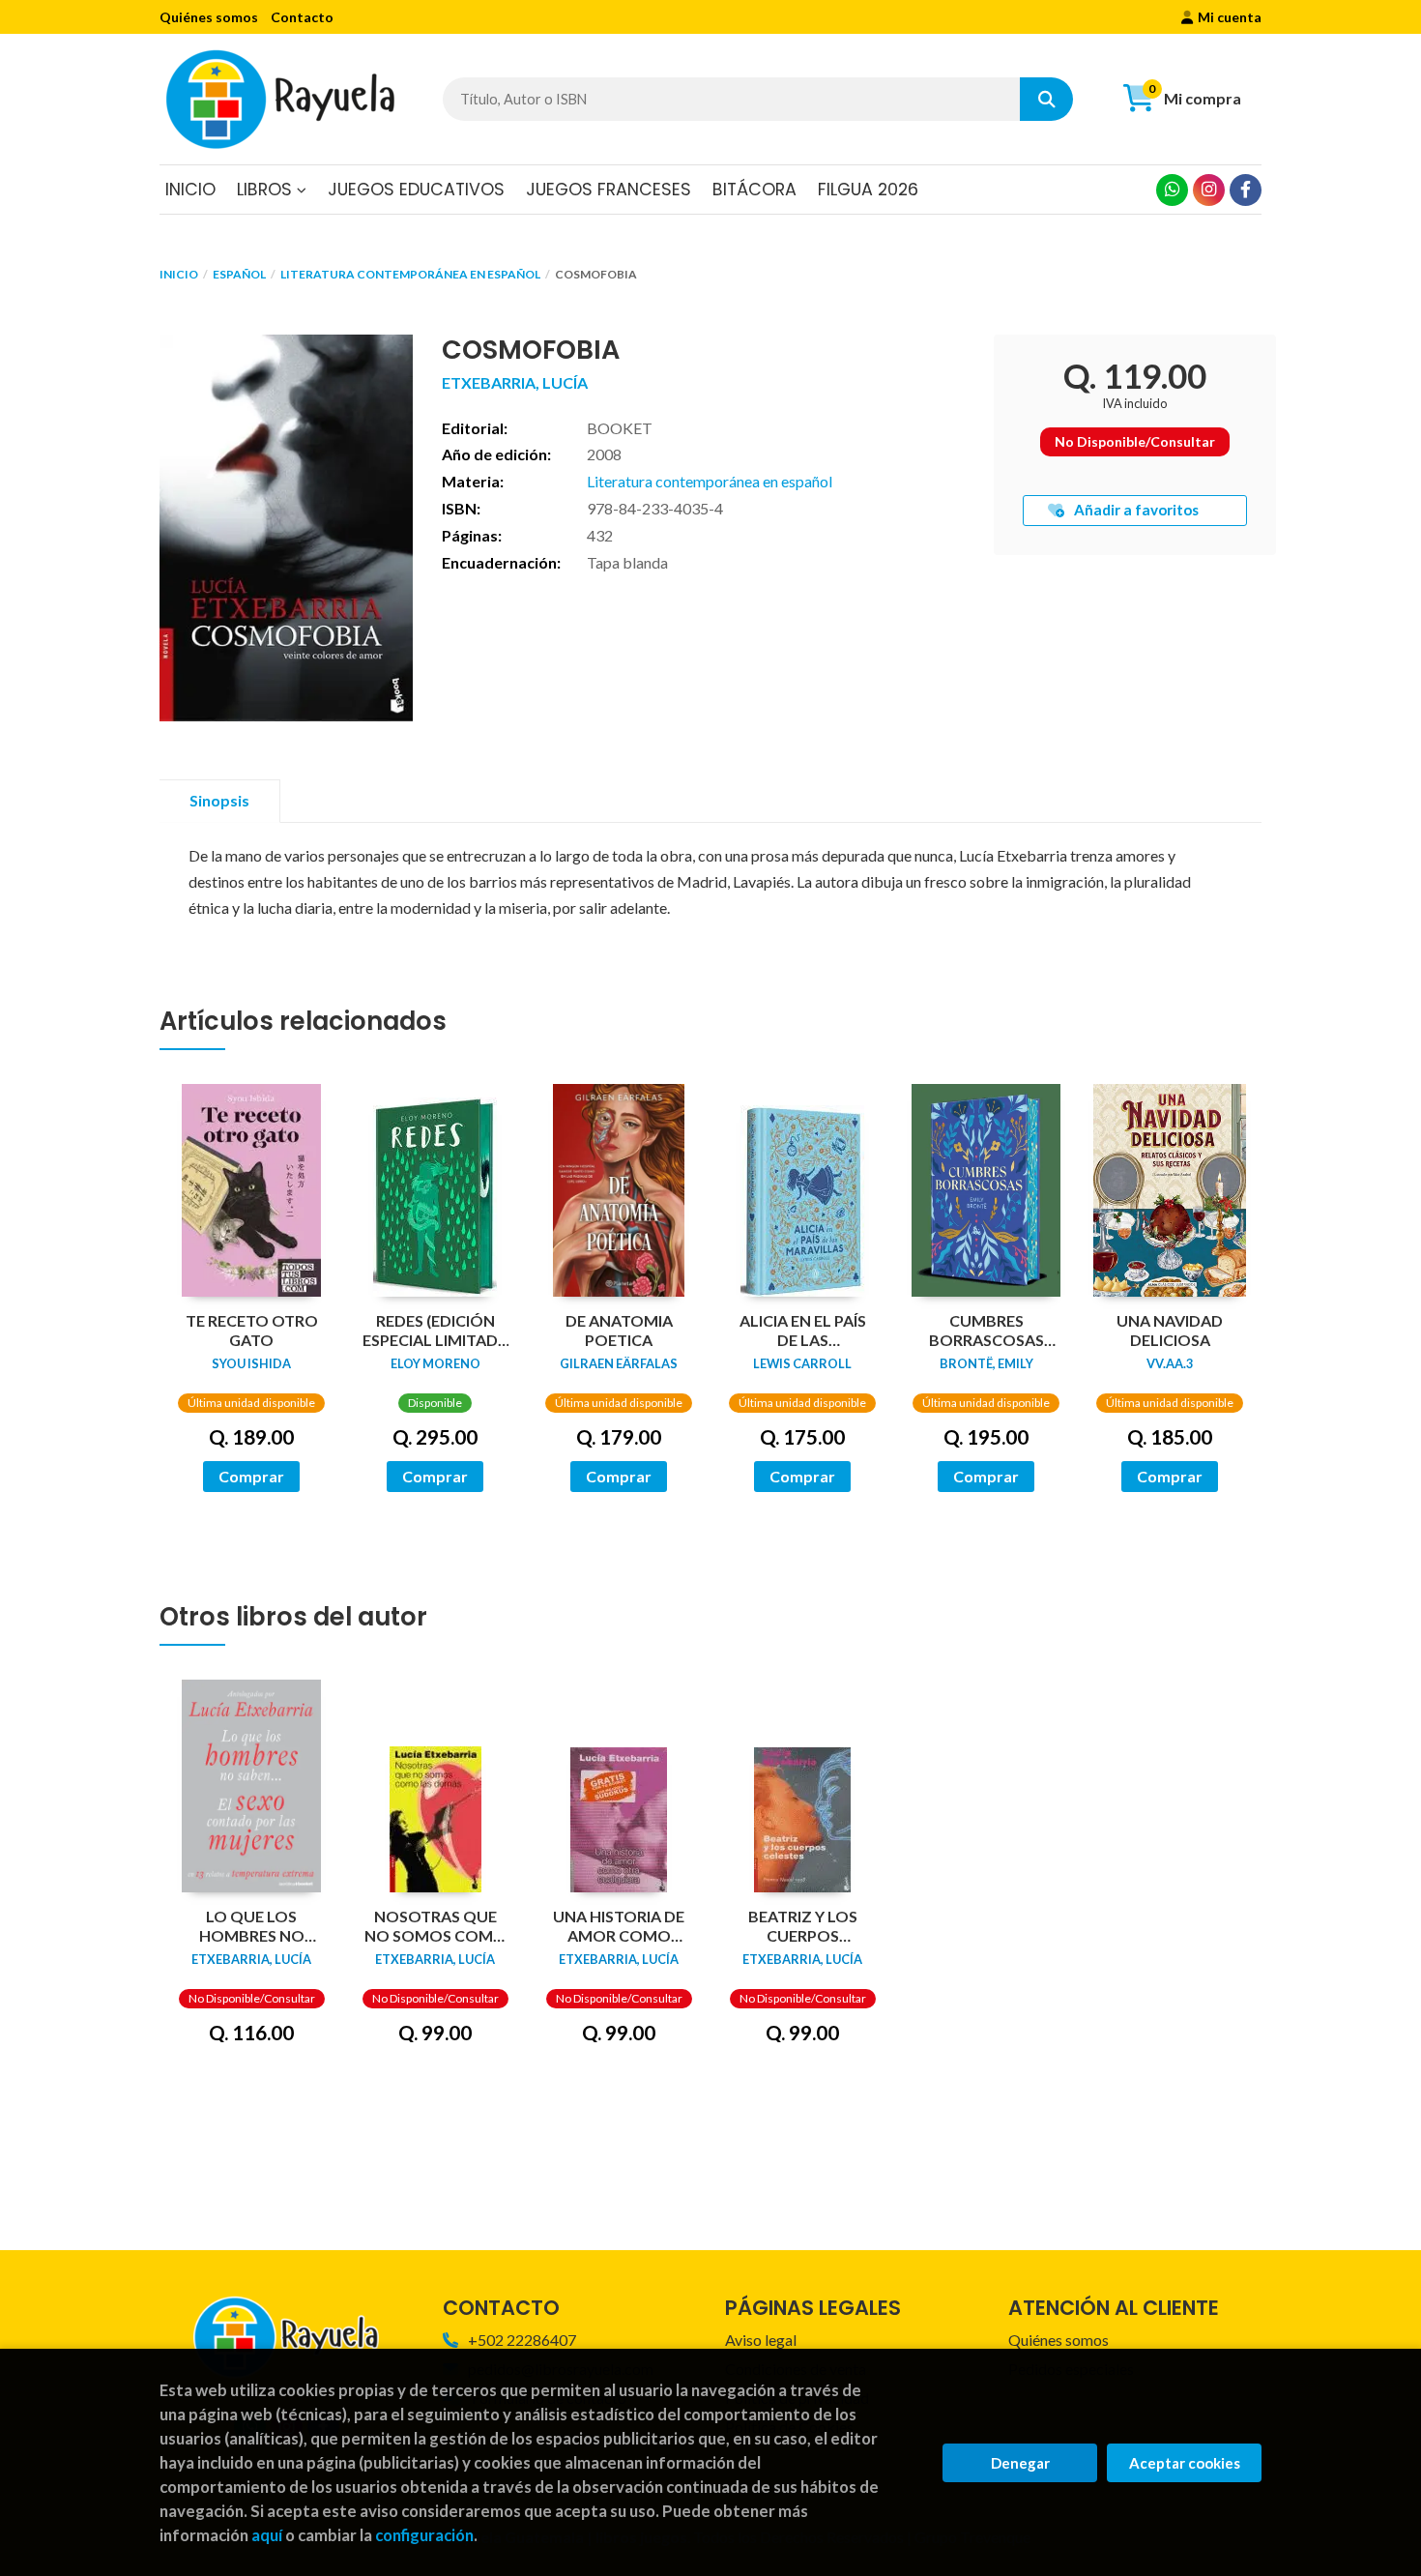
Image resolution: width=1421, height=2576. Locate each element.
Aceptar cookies (1185, 2463)
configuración (424, 2535)
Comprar (251, 1476)
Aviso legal (761, 2340)
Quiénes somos (209, 17)
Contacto (302, 17)
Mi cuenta (1230, 17)
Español (239, 274)
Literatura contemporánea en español (410, 274)
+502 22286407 (522, 2340)
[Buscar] (1046, 99)
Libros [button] (267, 190)
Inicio (179, 274)
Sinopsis (219, 800)
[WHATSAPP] (1172, 190)
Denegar (1020, 2463)
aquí (267, 2535)
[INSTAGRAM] (1209, 190)
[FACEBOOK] (1246, 190)
